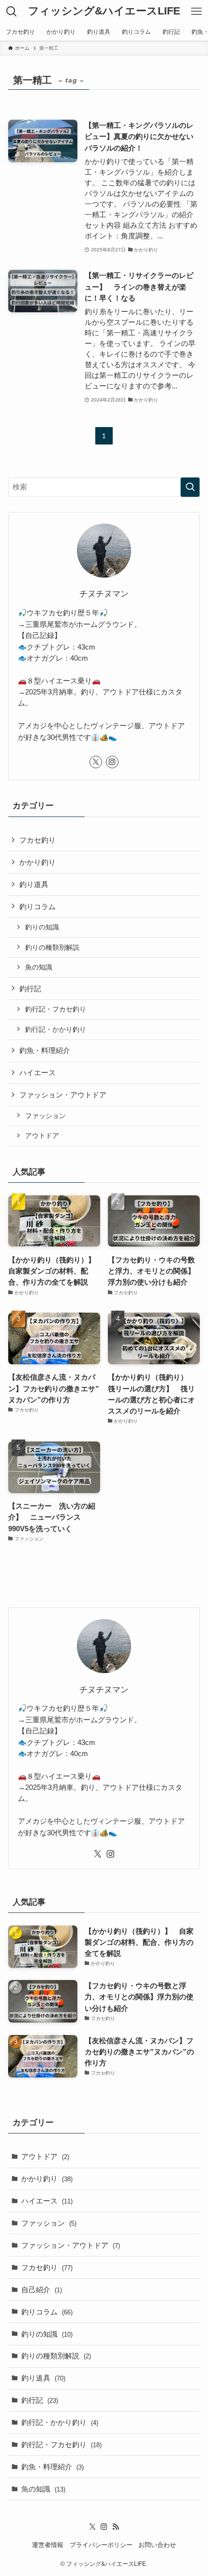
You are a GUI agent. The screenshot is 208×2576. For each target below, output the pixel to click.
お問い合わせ (157, 2545)
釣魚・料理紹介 (45, 1050)
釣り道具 (34, 884)
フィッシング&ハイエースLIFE (104, 12)
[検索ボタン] (12, 12)
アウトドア (42, 1136)
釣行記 (30, 989)
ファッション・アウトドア (63, 1095)
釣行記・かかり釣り (56, 1029)
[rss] (116, 2527)
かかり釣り (37, 862)
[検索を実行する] (190, 487)
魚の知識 (39, 967)
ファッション (45, 1116)
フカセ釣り (37, 840)
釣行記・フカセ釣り (56, 1009)
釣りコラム (37, 907)
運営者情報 (48, 2545)
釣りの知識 (42, 927)
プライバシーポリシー (101, 2545)
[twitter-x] (96, 762)
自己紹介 (42, 2290)
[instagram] (112, 762)
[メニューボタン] (196, 12)
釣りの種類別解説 (52, 947)
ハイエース (37, 1073)
